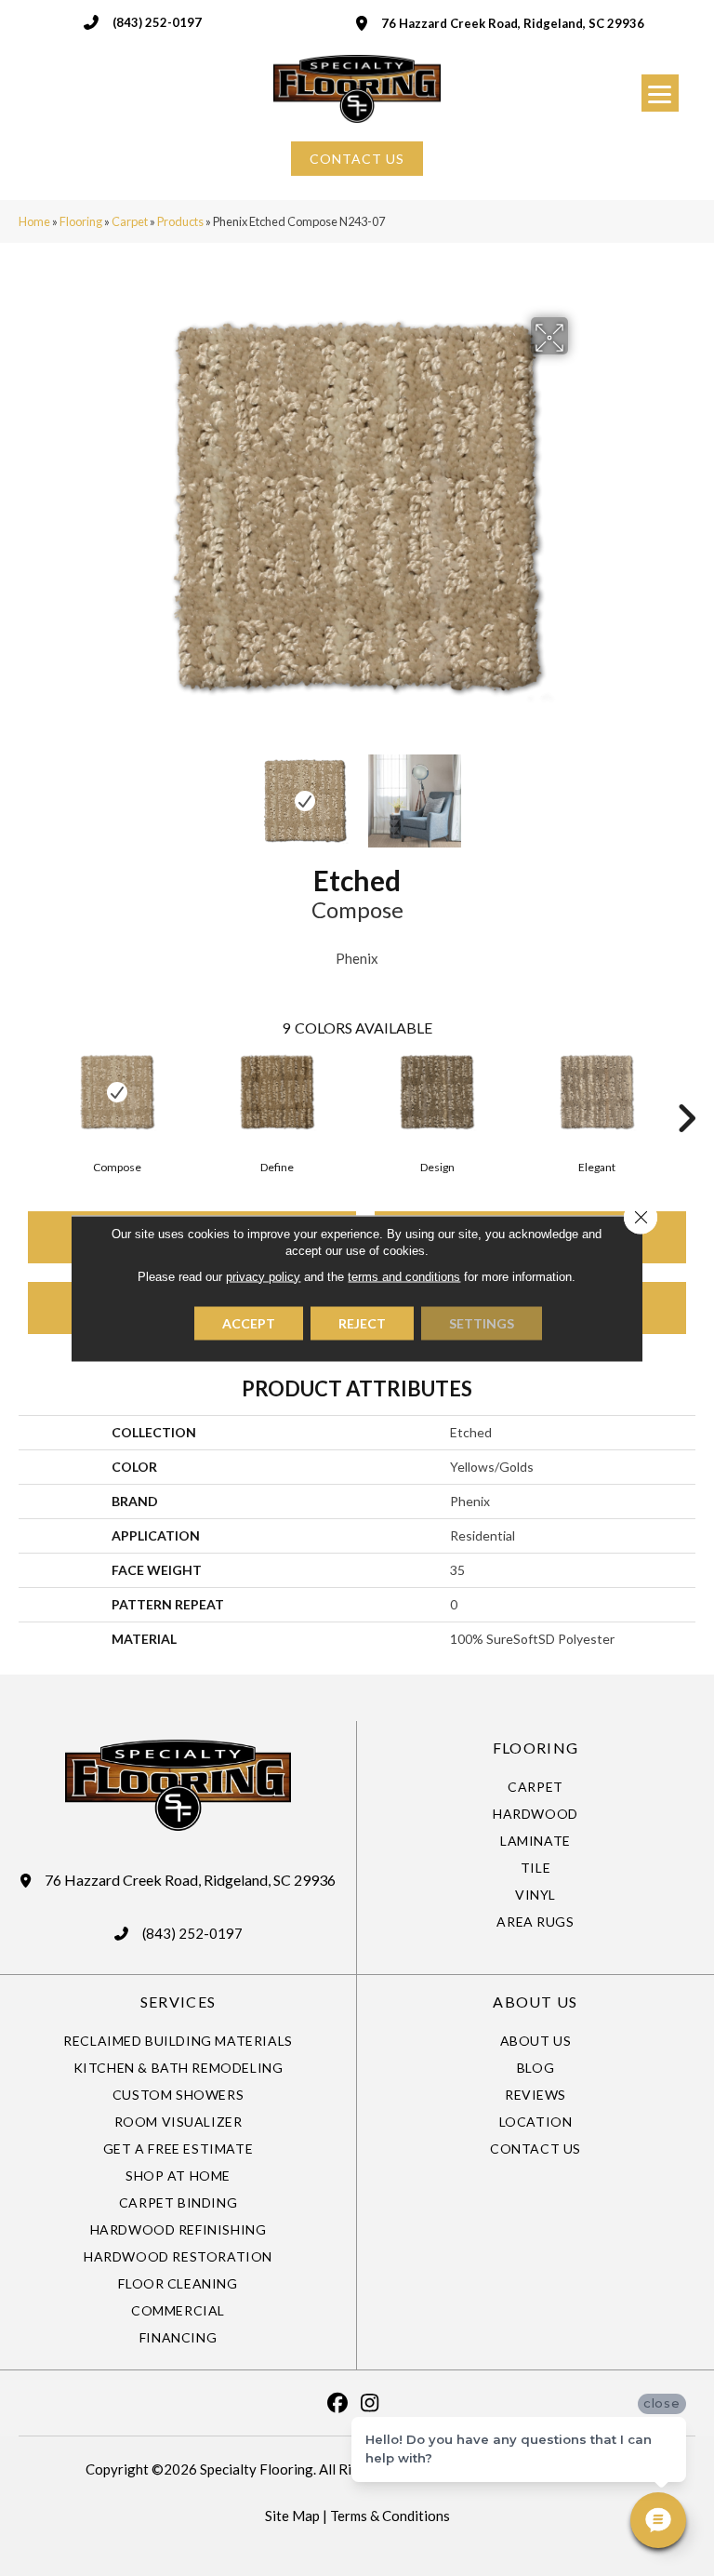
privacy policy (263, 1276)
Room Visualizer (178, 2122)
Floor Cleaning (178, 2283)
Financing (178, 2337)
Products (180, 221)
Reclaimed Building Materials (178, 2041)
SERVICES (178, 2002)
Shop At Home (178, 2176)
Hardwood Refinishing (178, 2229)
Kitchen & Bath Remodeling (178, 2068)
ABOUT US (535, 2002)
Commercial (178, 2310)
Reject (362, 1322)
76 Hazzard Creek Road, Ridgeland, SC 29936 (513, 23)
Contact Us (535, 2149)
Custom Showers (178, 2095)
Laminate (535, 1841)
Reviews (535, 2095)
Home (34, 221)
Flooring (81, 221)
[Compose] (117, 1092)
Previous (134, 792)
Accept (249, 1322)
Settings (482, 1322)
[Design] (437, 1092)
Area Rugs (535, 1922)
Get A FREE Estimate (178, 2149)
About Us (536, 2041)
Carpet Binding (178, 2202)
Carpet (130, 221)
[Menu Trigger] (660, 93)
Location (536, 2122)
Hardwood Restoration (178, 2256)
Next (580, 792)
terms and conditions (404, 1276)
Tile (535, 1868)
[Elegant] (597, 1092)
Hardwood (535, 1814)
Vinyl (535, 1895)
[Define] (277, 1092)
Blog (535, 2068)
